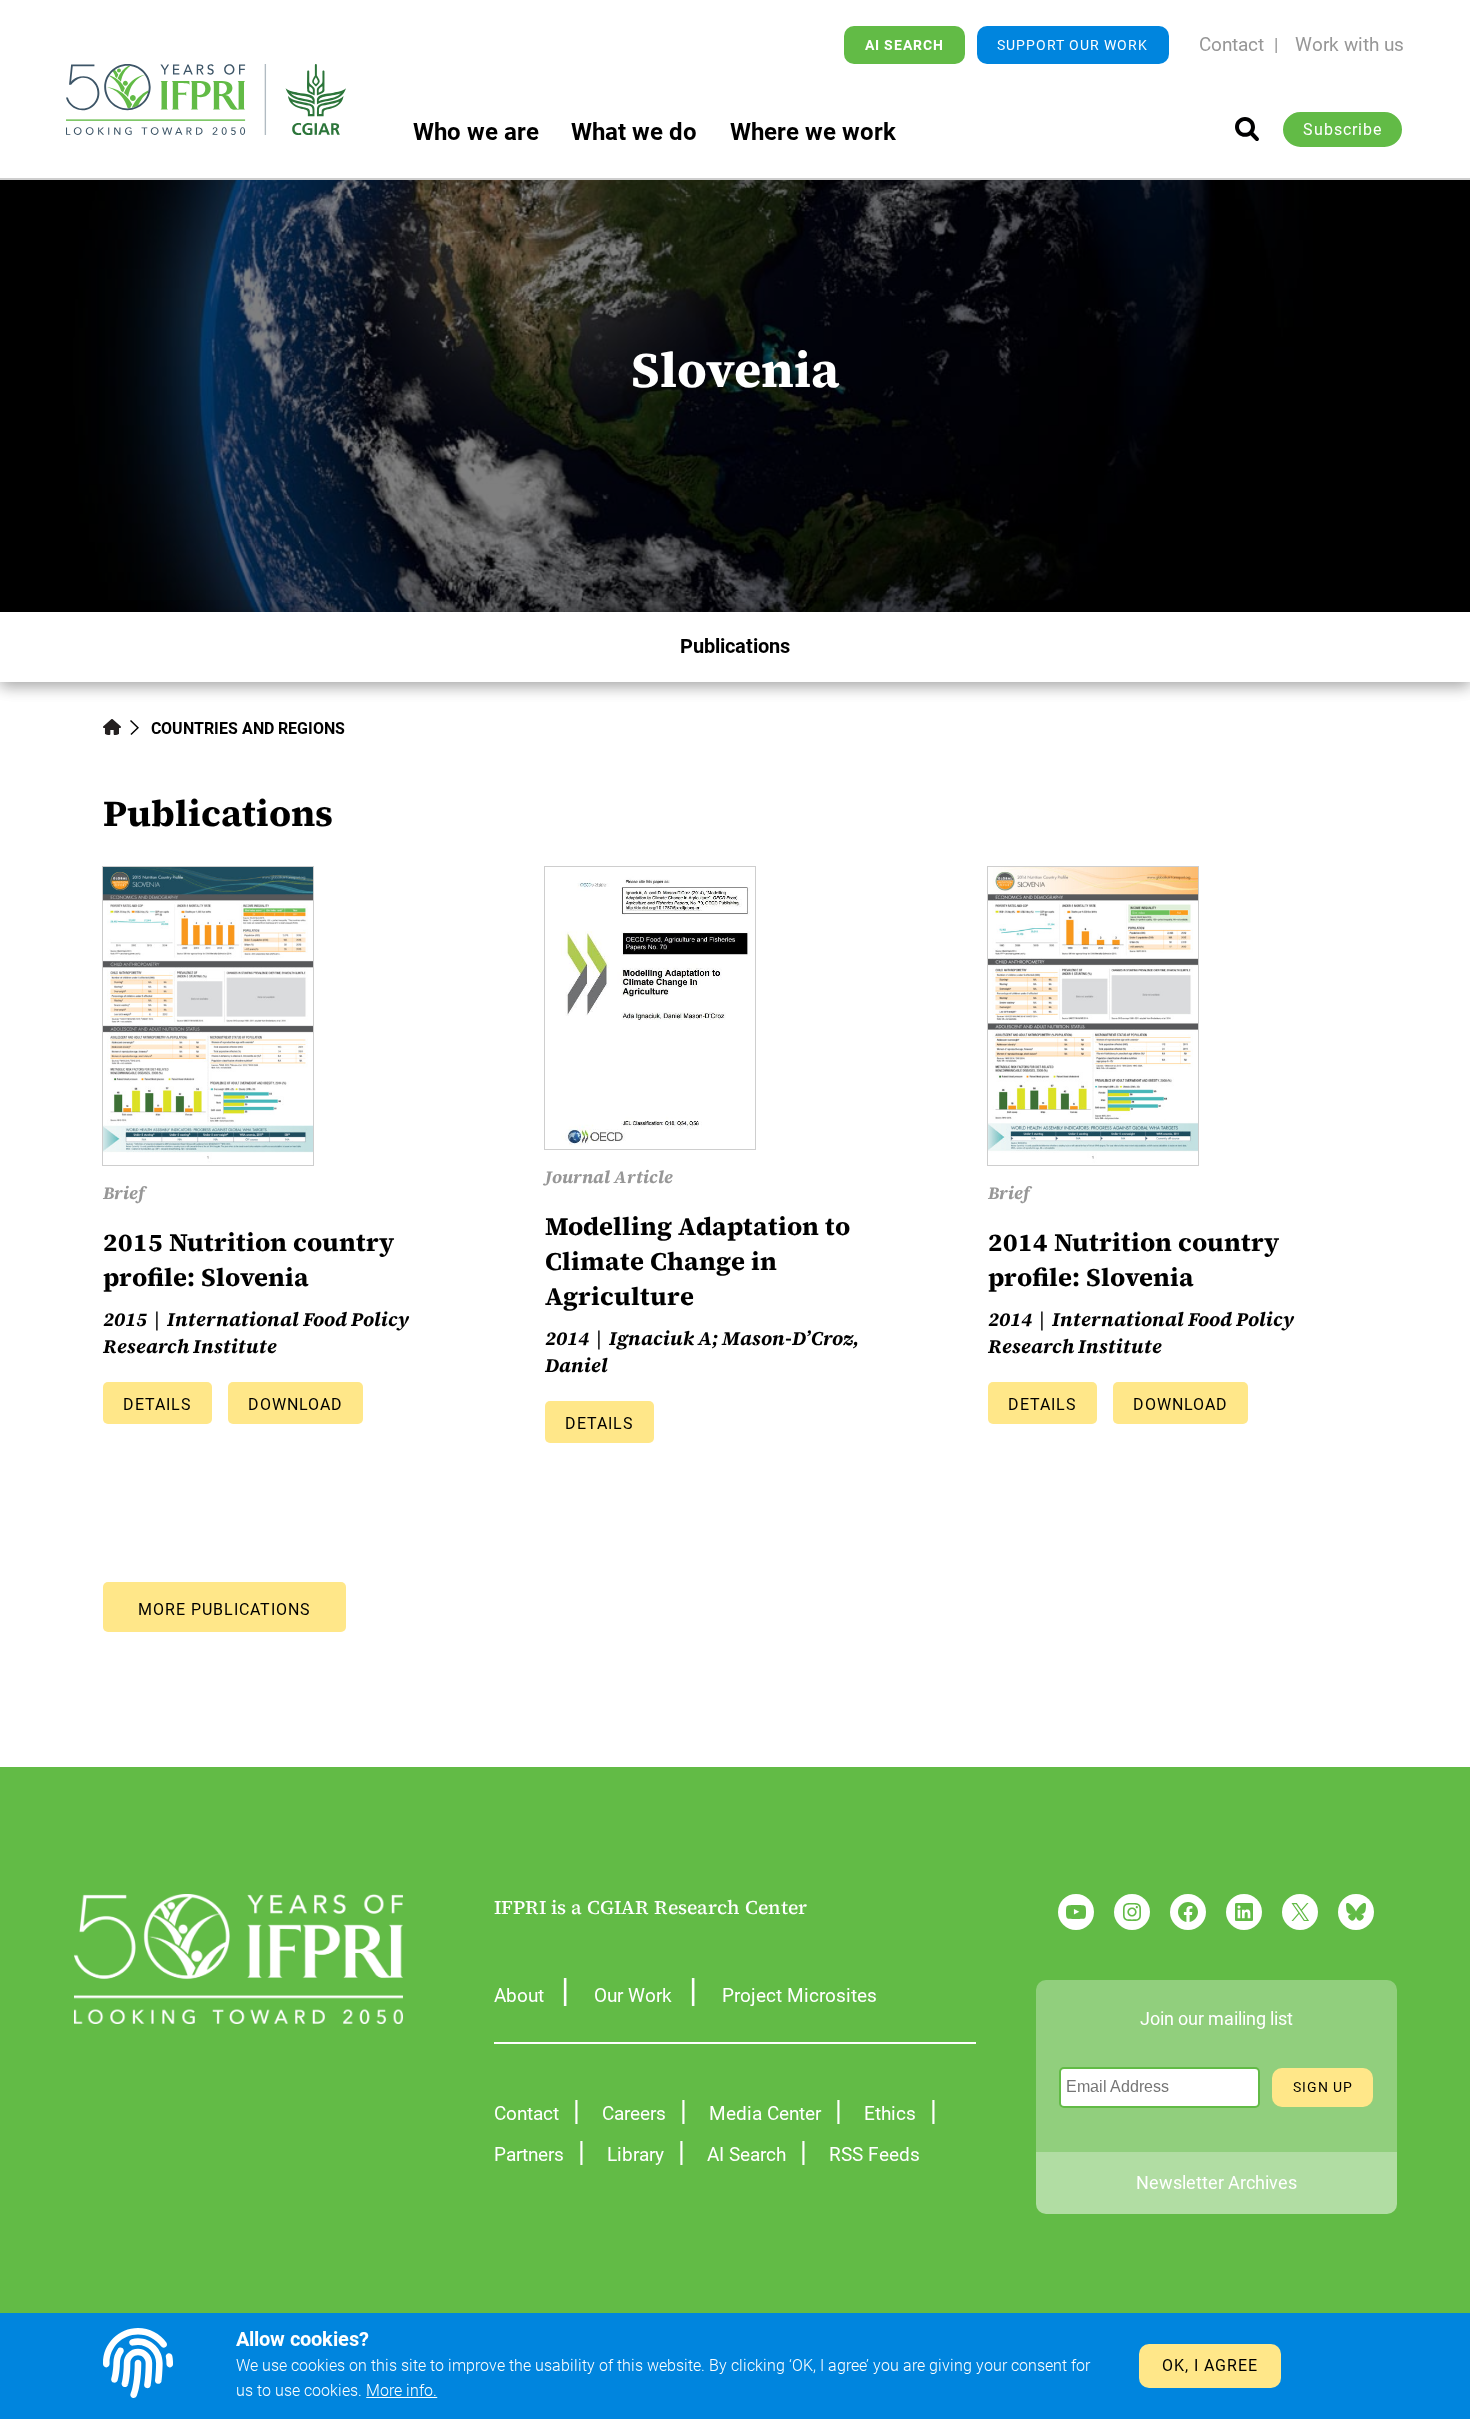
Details (157, 1404)
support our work (1072, 45)
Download (295, 1404)
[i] (1247, 129)
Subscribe (1342, 129)
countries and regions (248, 728)
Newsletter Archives (1216, 2183)
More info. (401, 2390)
